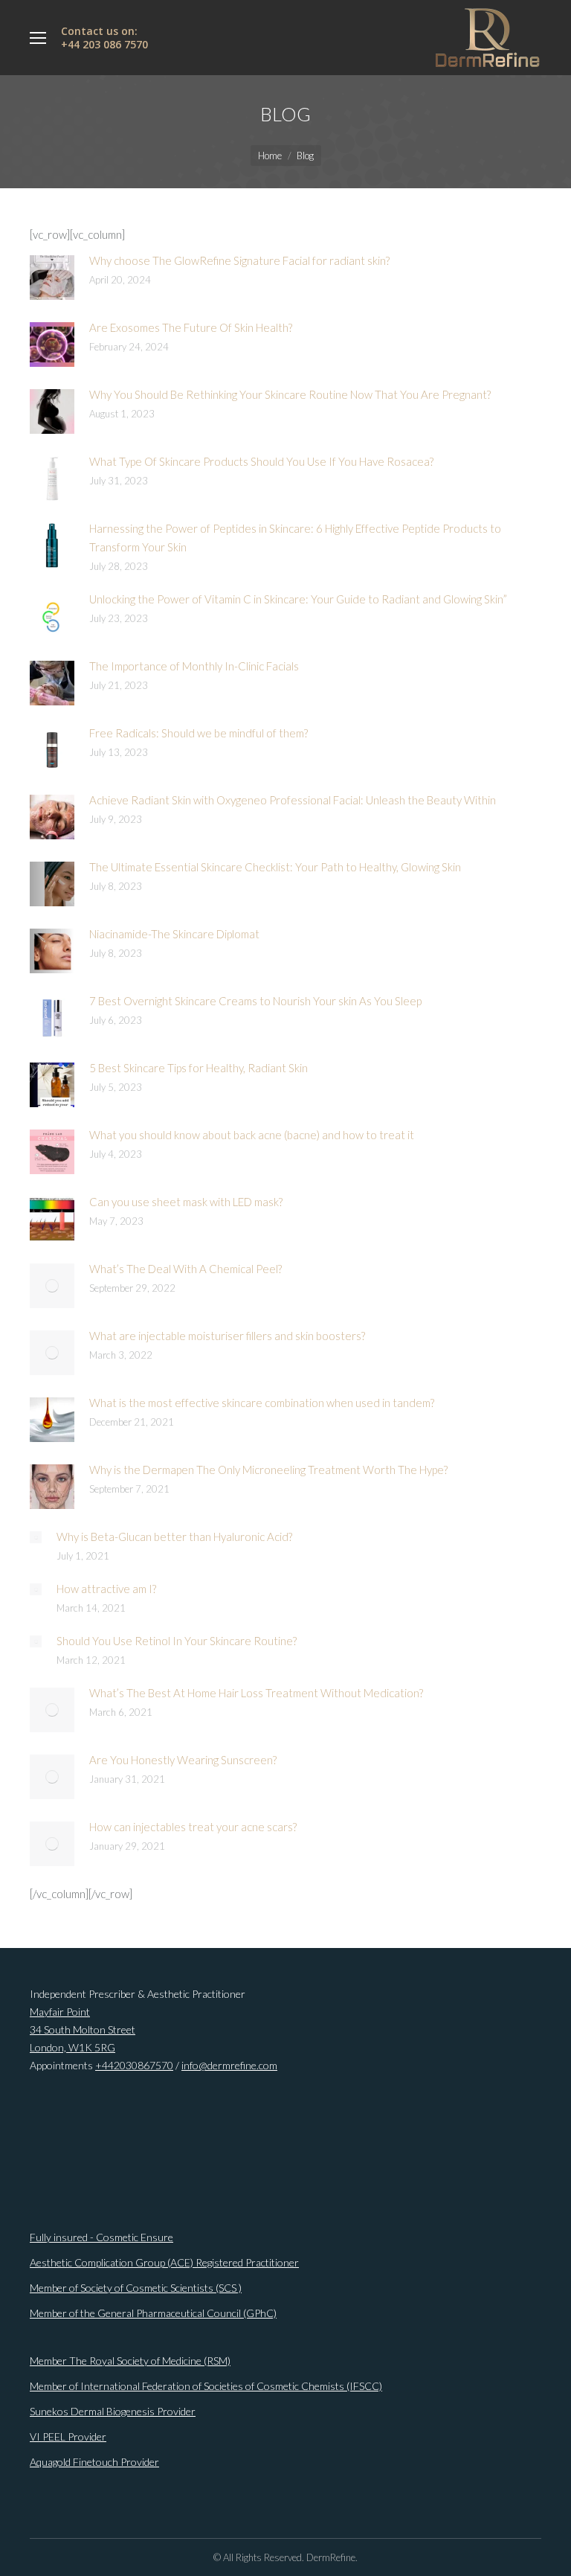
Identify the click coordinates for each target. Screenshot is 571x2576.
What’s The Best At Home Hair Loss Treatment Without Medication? (256, 1693)
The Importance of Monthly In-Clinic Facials (194, 666)
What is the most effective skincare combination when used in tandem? (262, 1403)
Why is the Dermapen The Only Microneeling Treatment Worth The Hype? (268, 1470)
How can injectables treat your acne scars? (193, 1827)
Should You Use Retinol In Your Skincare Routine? (177, 1641)
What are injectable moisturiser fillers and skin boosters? (227, 1336)
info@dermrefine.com (229, 2065)
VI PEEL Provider (68, 2436)
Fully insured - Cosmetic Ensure (101, 2237)
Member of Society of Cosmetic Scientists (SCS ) (136, 2288)
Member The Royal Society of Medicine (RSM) (130, 2361)
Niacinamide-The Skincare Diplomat (174, 934)
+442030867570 (134, 2065)
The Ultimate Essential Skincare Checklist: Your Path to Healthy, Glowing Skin (275, 867)
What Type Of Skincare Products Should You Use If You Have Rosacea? (261, 461)
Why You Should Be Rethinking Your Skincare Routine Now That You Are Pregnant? (290, 394)
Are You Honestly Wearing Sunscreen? (183, 1760)
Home (270, 156)
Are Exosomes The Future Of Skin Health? (191, 327)
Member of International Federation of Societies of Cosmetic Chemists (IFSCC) (206, 2386)
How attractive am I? (106, 1589)
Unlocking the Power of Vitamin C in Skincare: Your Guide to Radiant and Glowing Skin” (298, 599)
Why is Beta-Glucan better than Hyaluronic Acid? (174, 1537)
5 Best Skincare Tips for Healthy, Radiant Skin (199, 1068)
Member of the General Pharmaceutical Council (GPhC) (153, 2313)
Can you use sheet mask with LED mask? (186, 1202)
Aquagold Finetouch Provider (94, 2462)
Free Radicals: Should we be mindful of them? (199, 733)
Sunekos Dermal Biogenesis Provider (113, 2411)
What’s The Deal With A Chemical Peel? (186, 1269)
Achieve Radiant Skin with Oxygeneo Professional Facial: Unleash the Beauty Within (293, 800)
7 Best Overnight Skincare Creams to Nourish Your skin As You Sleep (255, 1001)
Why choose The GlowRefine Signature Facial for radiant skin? (241, 260)
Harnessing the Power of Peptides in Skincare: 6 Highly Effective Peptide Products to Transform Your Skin (295, 538)
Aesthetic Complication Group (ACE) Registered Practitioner (164, 2262)
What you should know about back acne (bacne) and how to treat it (252, 1135)
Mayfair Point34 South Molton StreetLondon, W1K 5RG (83, 2029)
